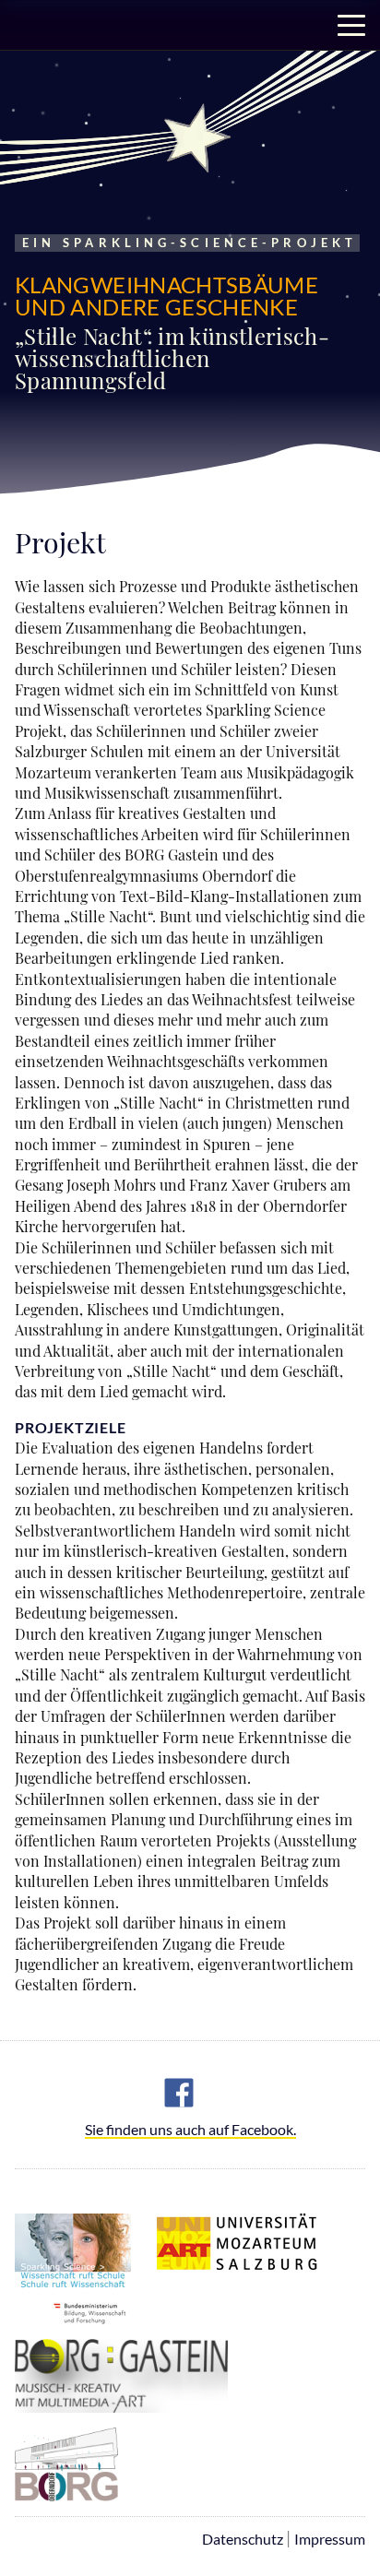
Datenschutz (243, 2539)
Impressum (330, 2539)
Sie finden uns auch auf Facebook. (190, 2130)
